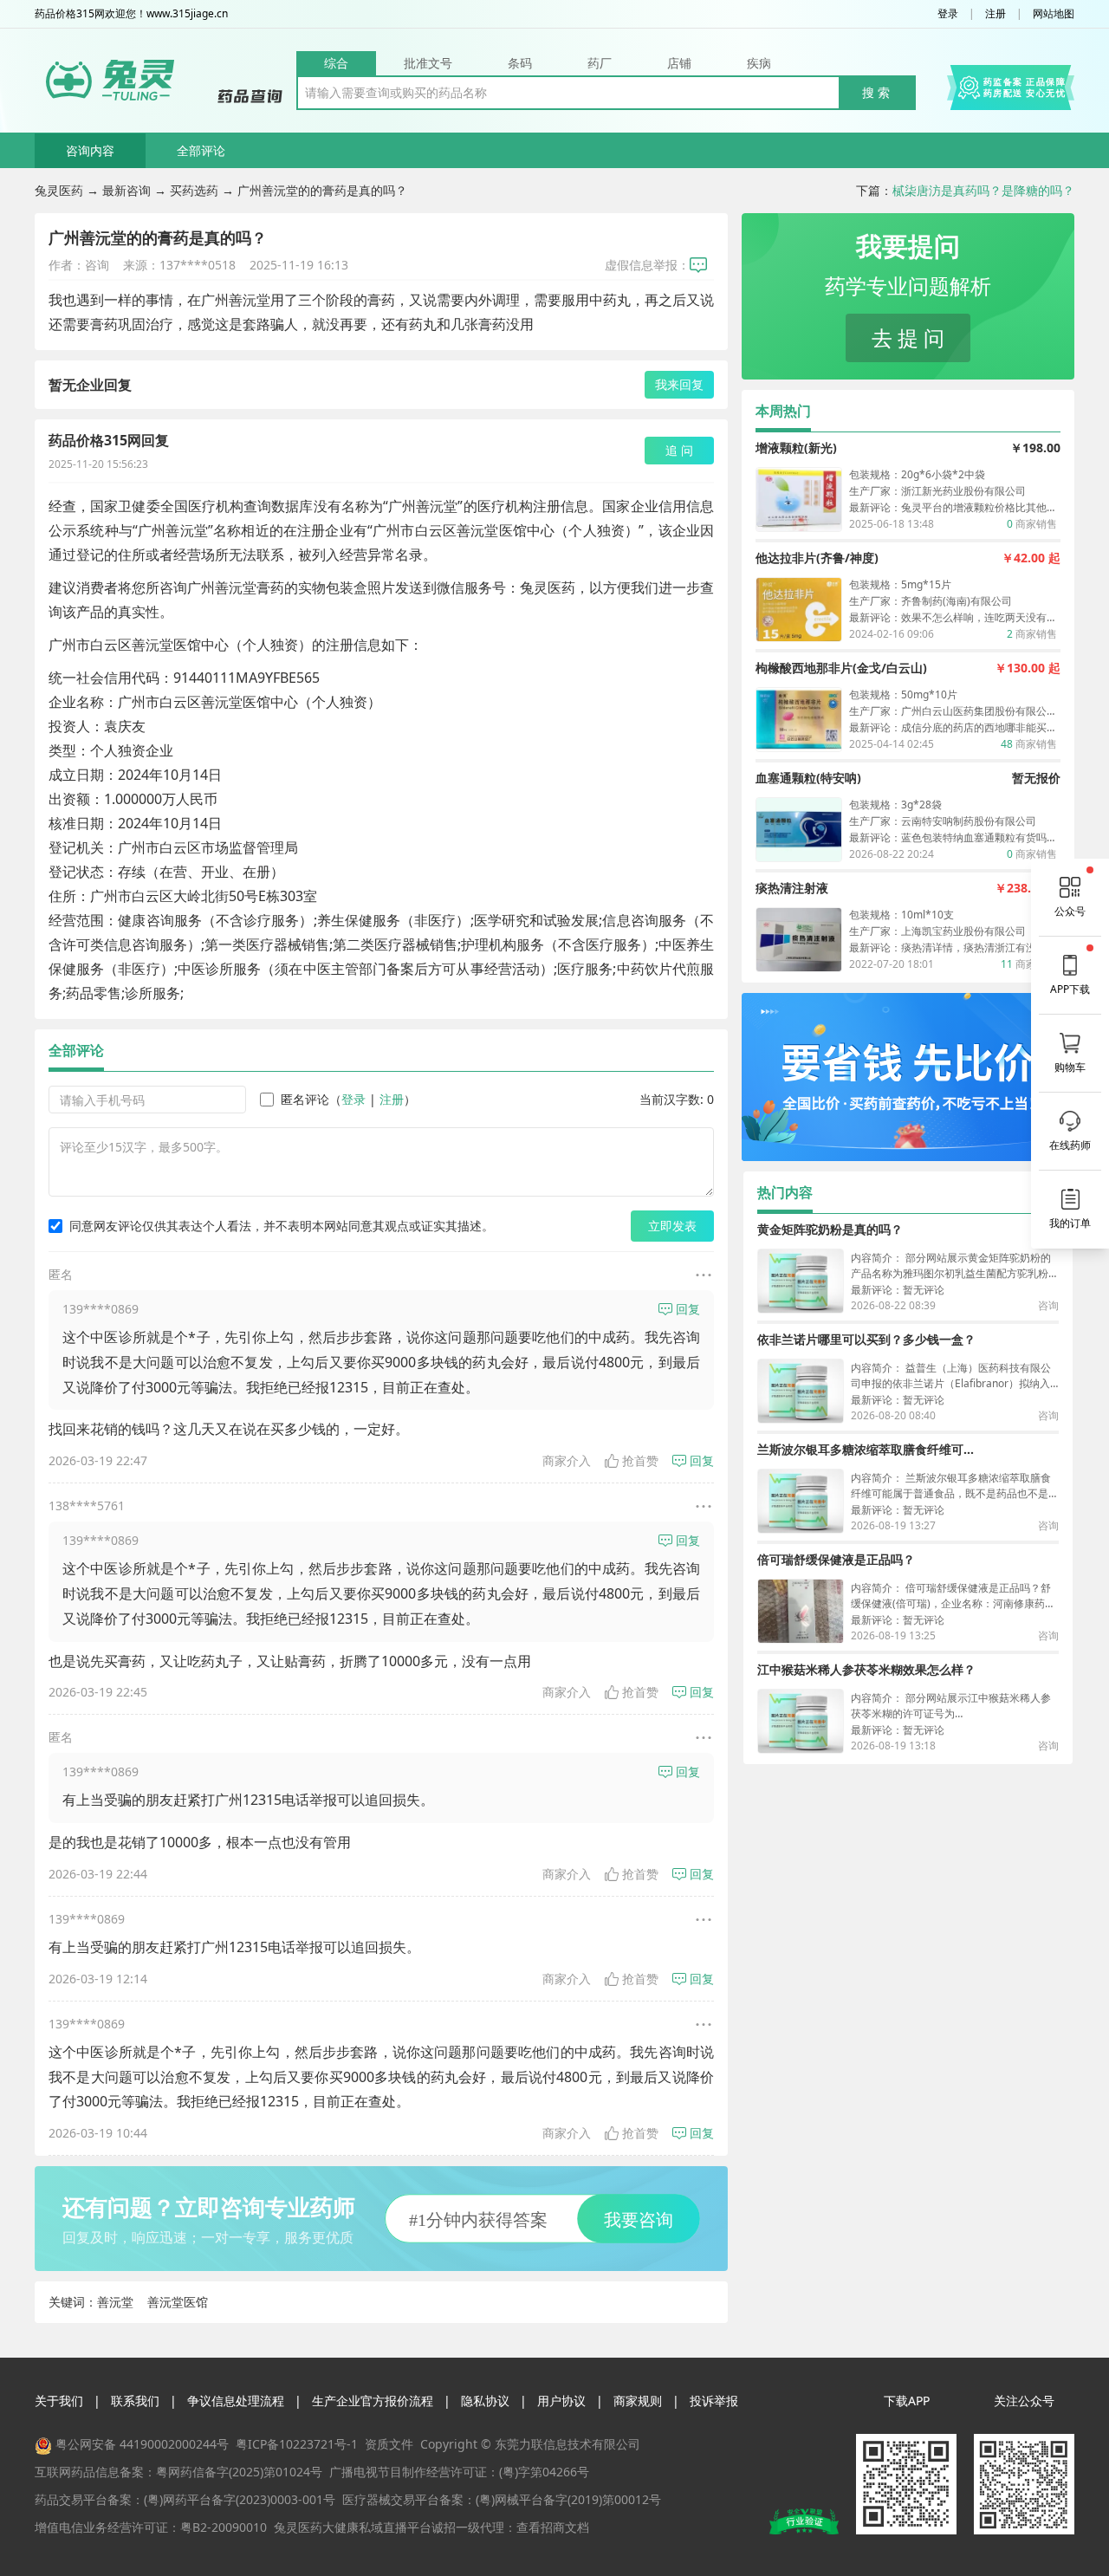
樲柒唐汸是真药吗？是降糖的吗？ (983, 190)
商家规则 (638, 2401)
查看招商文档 (553, 2527)
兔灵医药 (59, 190)
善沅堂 (115, 2302)
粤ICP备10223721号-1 (297, 2444)
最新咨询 (126, 190)
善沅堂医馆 (178, 2302)
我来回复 (679, 384)
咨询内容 (90, 150)
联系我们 (135, 2401)
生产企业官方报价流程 (373, 2401)
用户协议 (561, 2401)
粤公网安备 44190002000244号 (142, 2444)
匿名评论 (305, 1099)
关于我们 (59, 2401)
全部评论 (201, 150)
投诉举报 (714, 2401)
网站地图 (1054, 14)
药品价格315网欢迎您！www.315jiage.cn (131, 14)
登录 (948, 14)
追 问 (679, 450)
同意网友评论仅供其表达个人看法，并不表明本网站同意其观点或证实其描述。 (282, 1226)
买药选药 (194, 190)
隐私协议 (485, 2401)
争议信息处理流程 (236, 2401)
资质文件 (389, 2444)
